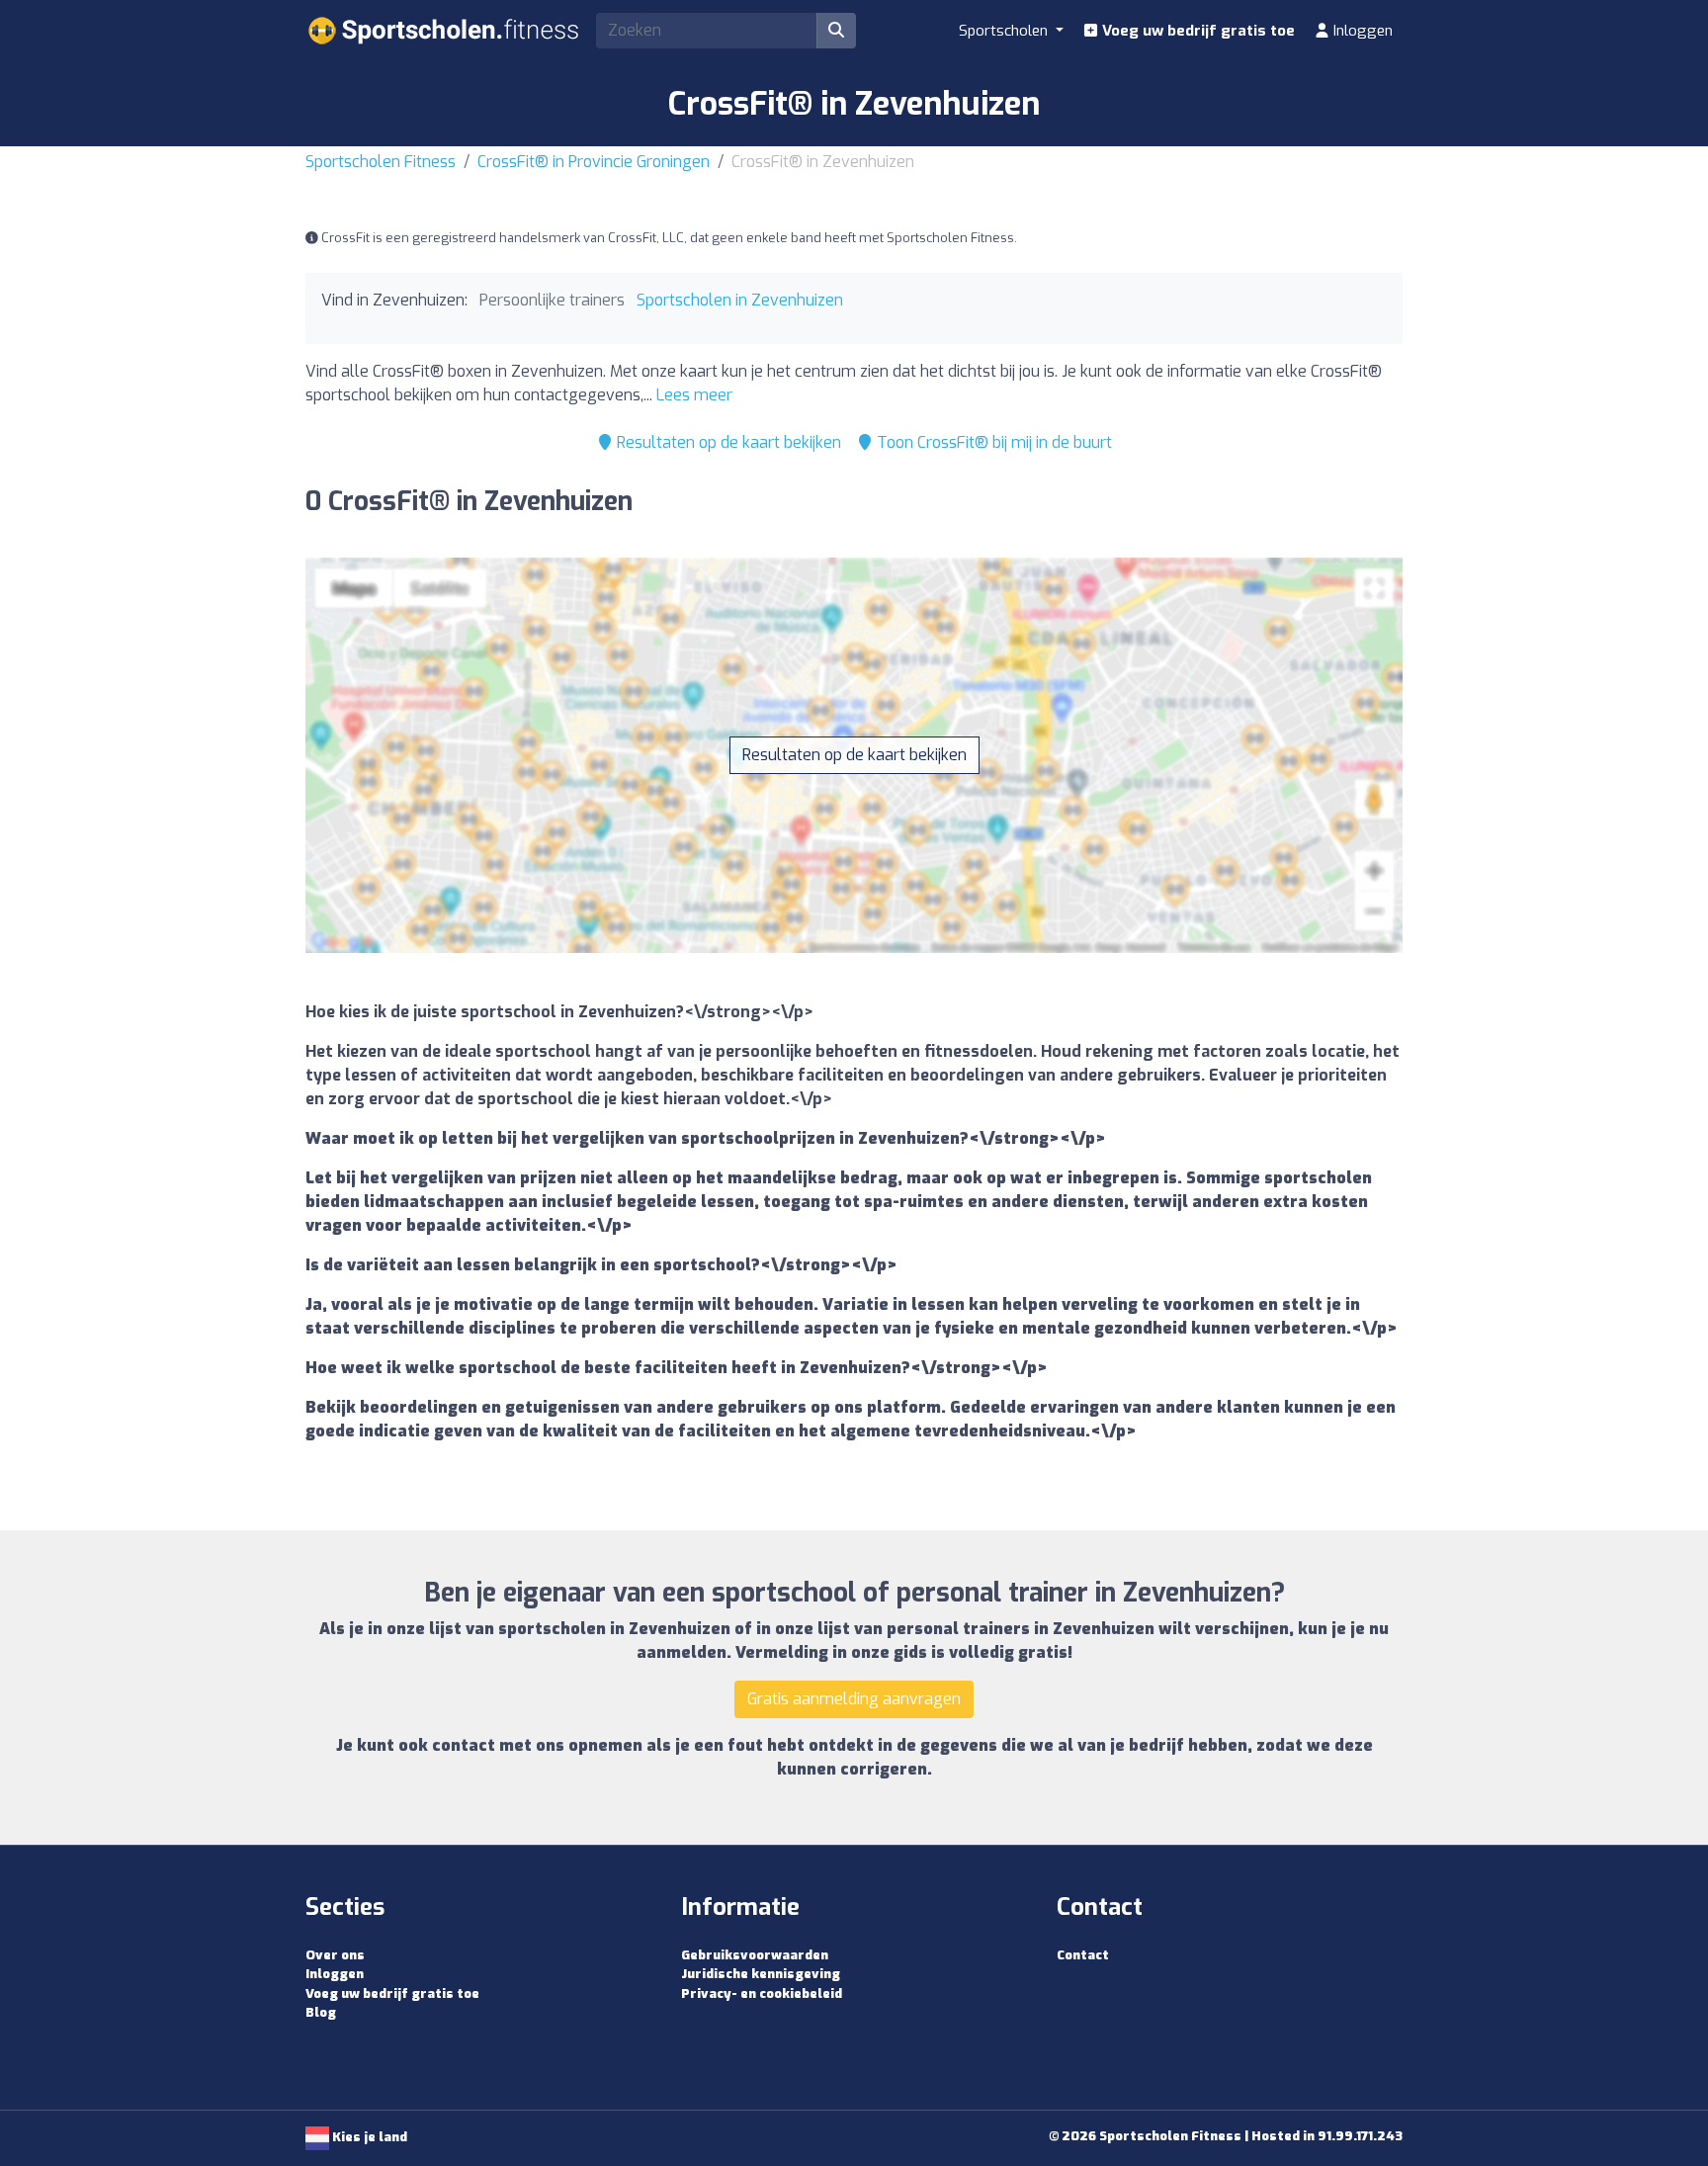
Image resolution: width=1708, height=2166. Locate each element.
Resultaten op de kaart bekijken (727, 442)
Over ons (335, 1955)
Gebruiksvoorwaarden (755, 1955)
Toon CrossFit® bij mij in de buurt (992, 442)
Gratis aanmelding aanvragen (854, 1699)
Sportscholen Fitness (381, 162)
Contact (1083, 1955)
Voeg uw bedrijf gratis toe (1196, 31)
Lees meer (694, 395)
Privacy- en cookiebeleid (762, 1993)
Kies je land (368, 2137)
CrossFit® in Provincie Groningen (594, 162)
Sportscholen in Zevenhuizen (740, 300)
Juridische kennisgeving (761, 1974)
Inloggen (1361, 31)
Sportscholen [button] (1005, 31)
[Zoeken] (836, 31)
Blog (321, 2012)
